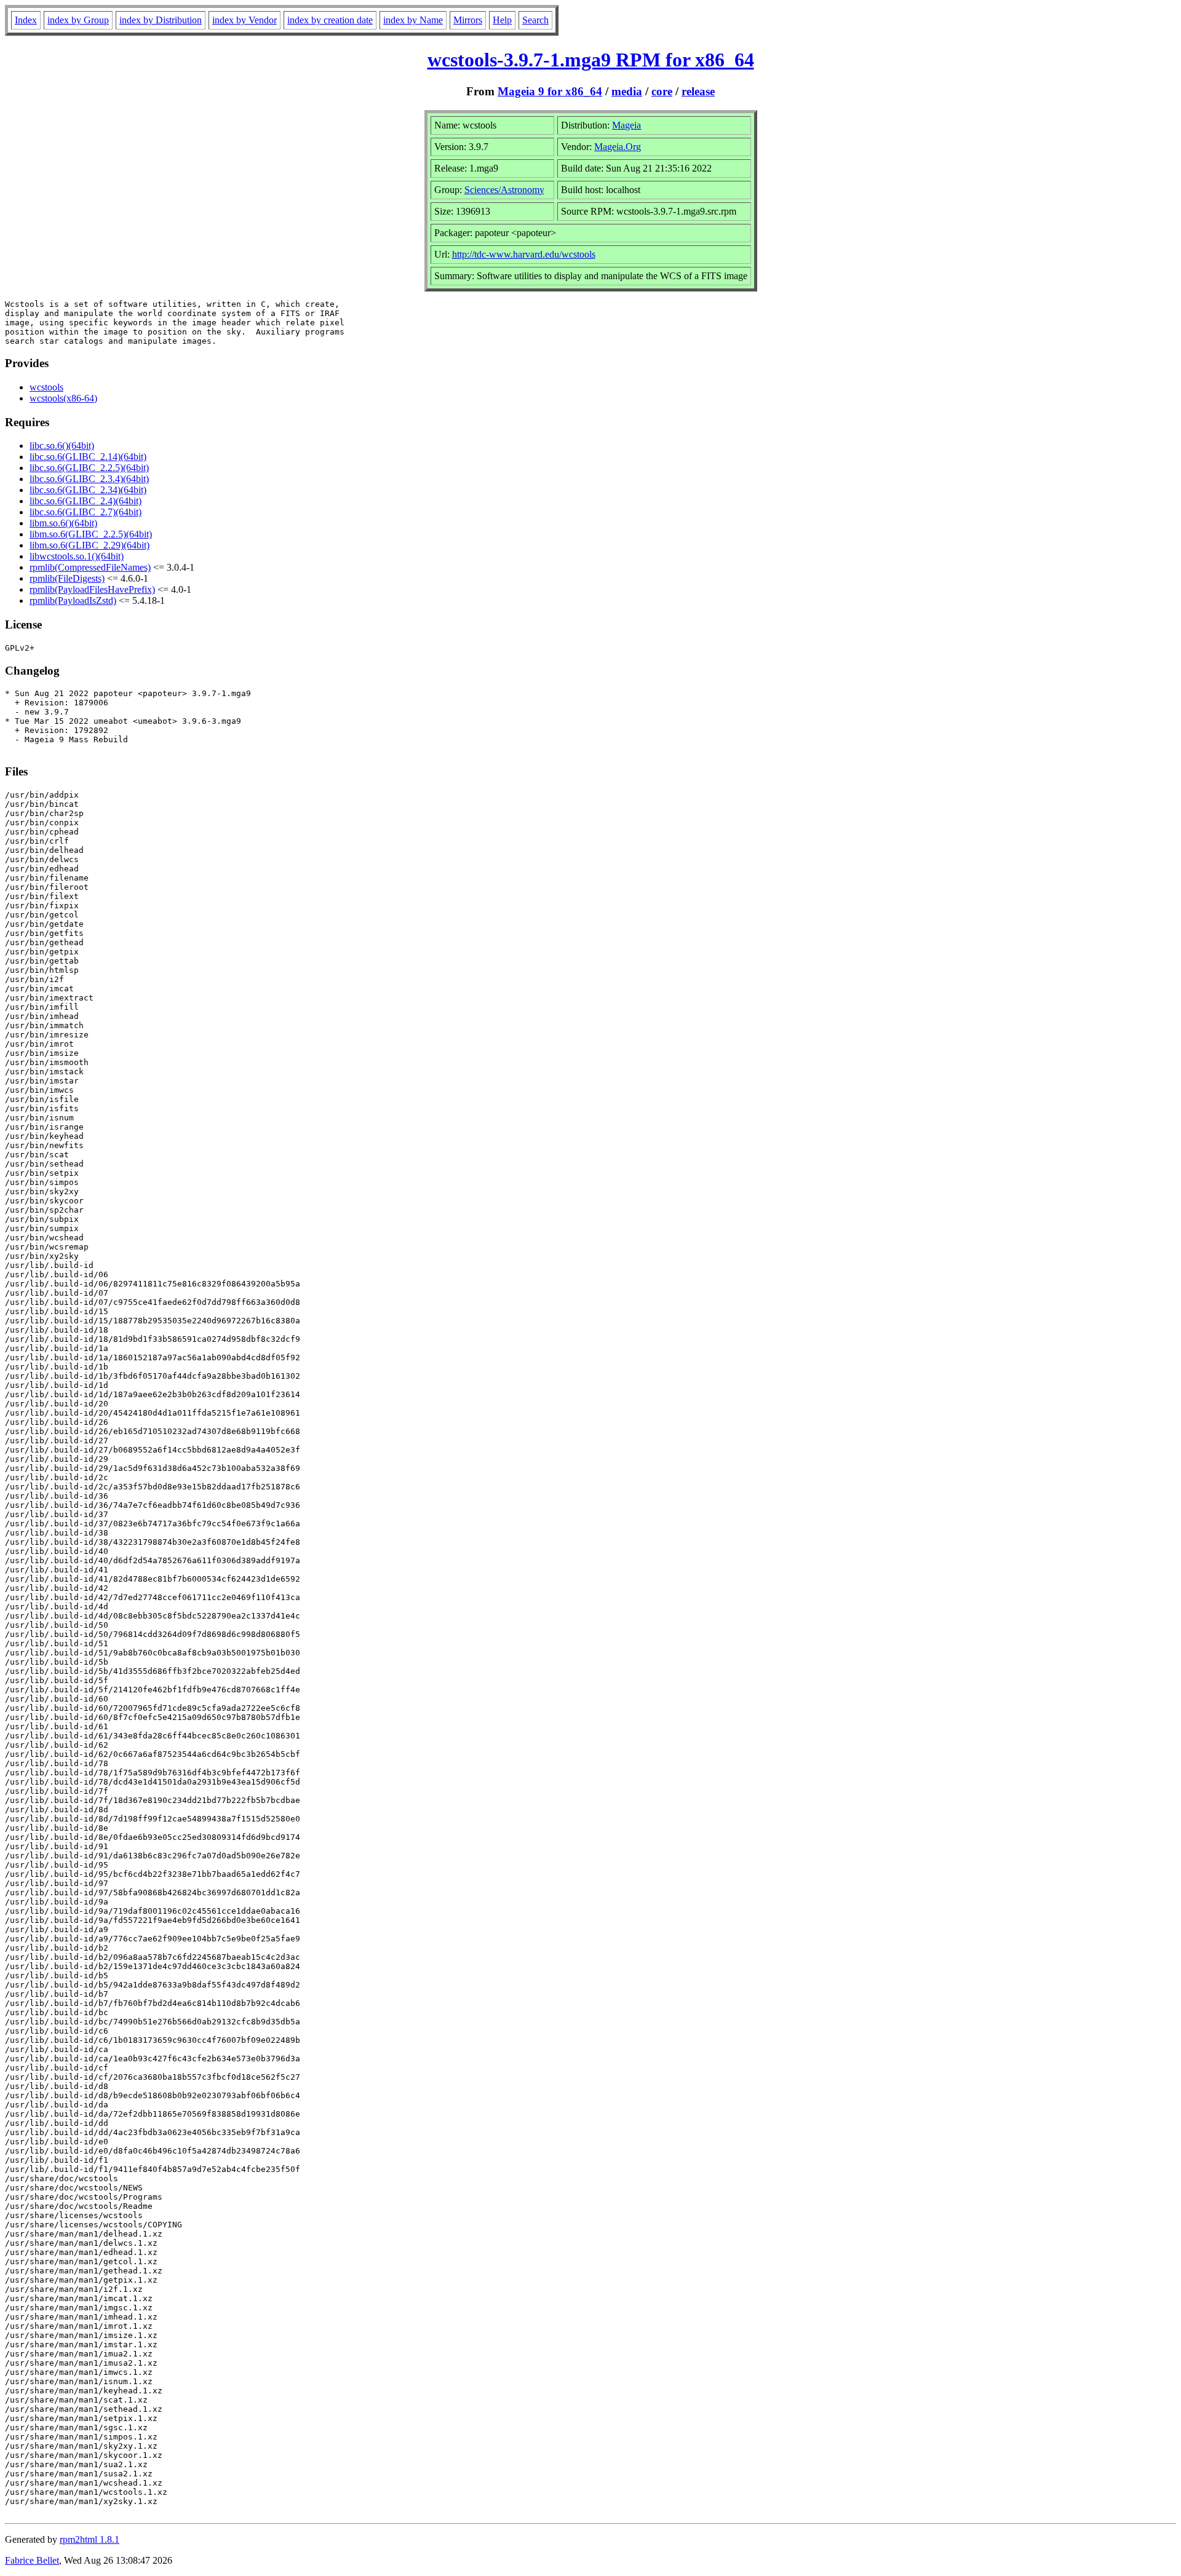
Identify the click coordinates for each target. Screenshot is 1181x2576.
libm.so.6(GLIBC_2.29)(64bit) (89, 545)
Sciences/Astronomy (504, 190)
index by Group (78, 20)
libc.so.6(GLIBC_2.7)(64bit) (85, 512)
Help (502, 20)
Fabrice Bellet (32, 2560)
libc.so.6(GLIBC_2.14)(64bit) (88, 457)
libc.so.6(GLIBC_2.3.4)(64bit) (89, 479)
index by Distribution (161, 20)
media (627, 91)
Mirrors (468, 20)
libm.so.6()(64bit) (63, 523)
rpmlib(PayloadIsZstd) (73, 600)
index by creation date (330, 20)
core (662, 91)
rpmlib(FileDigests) (67, 578)
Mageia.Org (618, 147)
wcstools (46, 387)
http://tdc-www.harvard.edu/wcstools (524, 254)
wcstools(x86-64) (63, 398)
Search (535, 20)
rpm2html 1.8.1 (89, 2539)
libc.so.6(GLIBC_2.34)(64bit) (88, 490)
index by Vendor (245, 20)
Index (26, 20)
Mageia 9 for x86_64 (550, 91)
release (698, 91)
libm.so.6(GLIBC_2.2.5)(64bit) (91, 534)
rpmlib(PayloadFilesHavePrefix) (92, 589)
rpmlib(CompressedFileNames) (90, 567)
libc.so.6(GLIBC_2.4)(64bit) (85, 501)
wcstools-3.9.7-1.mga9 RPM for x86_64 (591, 60)
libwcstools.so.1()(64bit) (77, 556)
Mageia (626, 125)
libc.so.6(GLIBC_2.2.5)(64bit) (89, 468)
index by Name (413, 20)
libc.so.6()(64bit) (62, 446)
